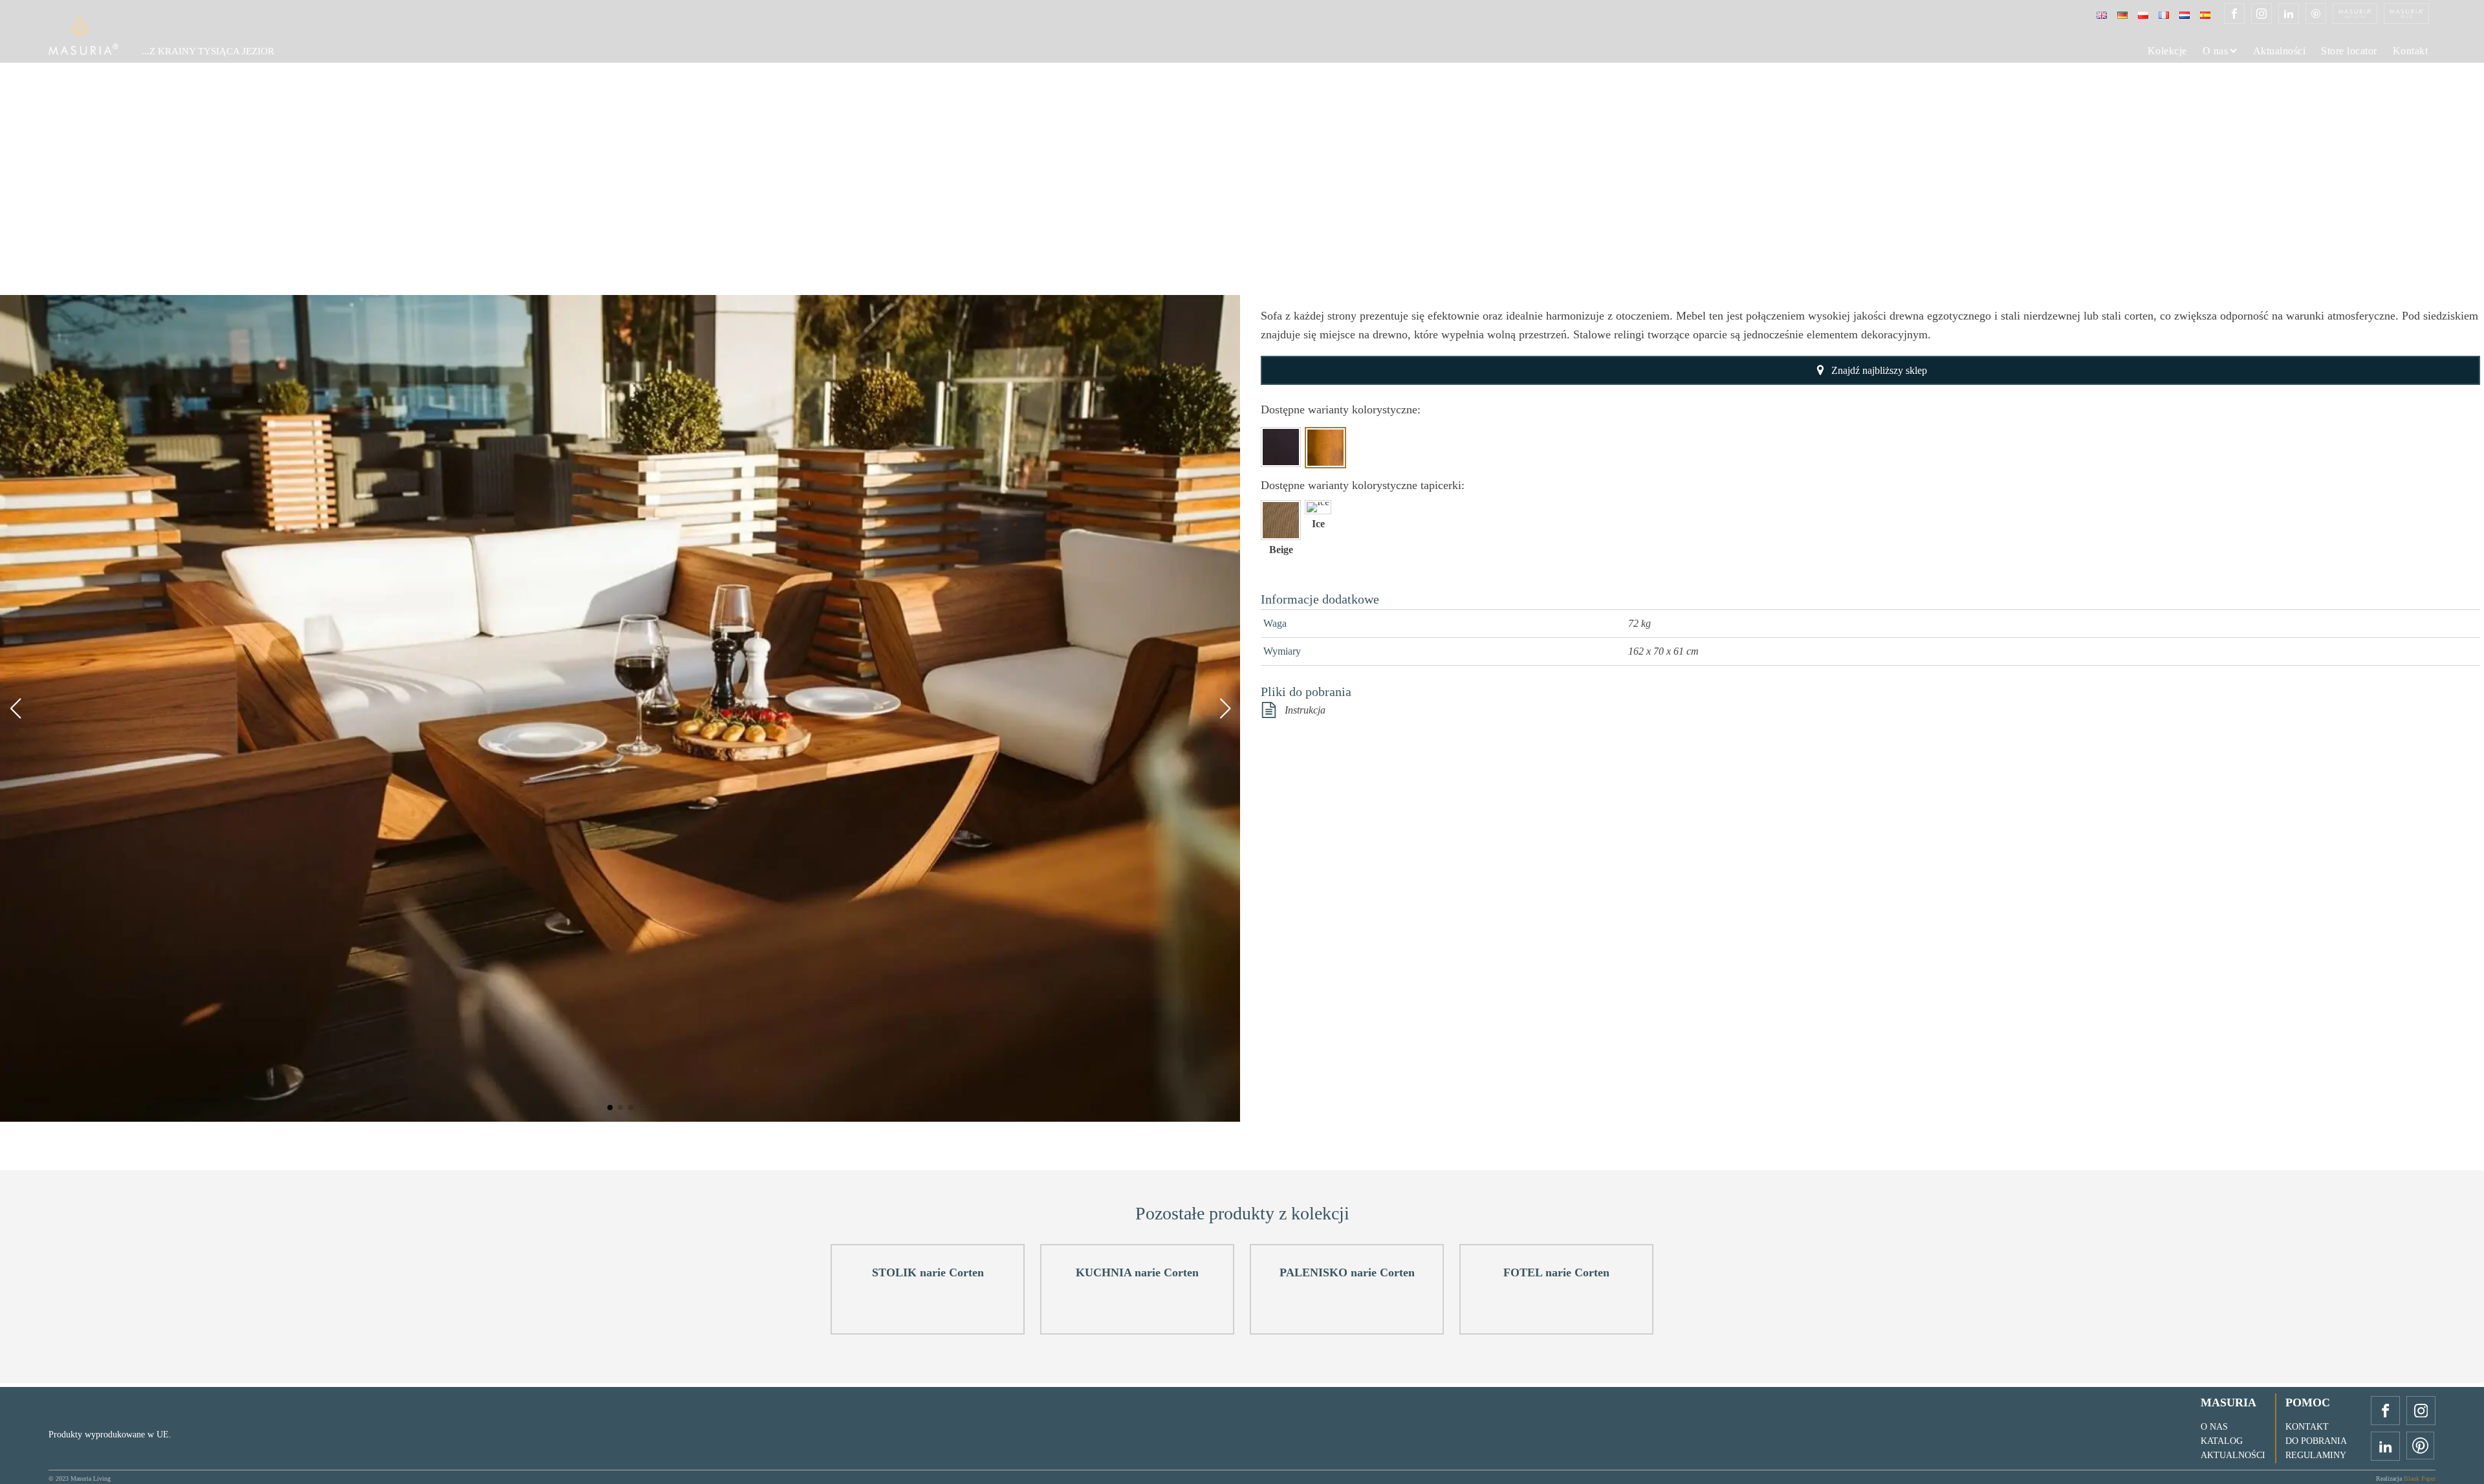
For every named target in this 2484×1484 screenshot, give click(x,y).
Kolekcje (2167, 51)
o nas (2214, 1427)
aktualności (2233, 1455)
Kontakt (2411, 51)
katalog (2222, 1441)
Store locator (2349, 51)
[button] (610, 1108)
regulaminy (2316, 1455)
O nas (2216, 51)
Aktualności (2280, 51)
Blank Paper (2420, 1479)
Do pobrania (2316, 1441)
